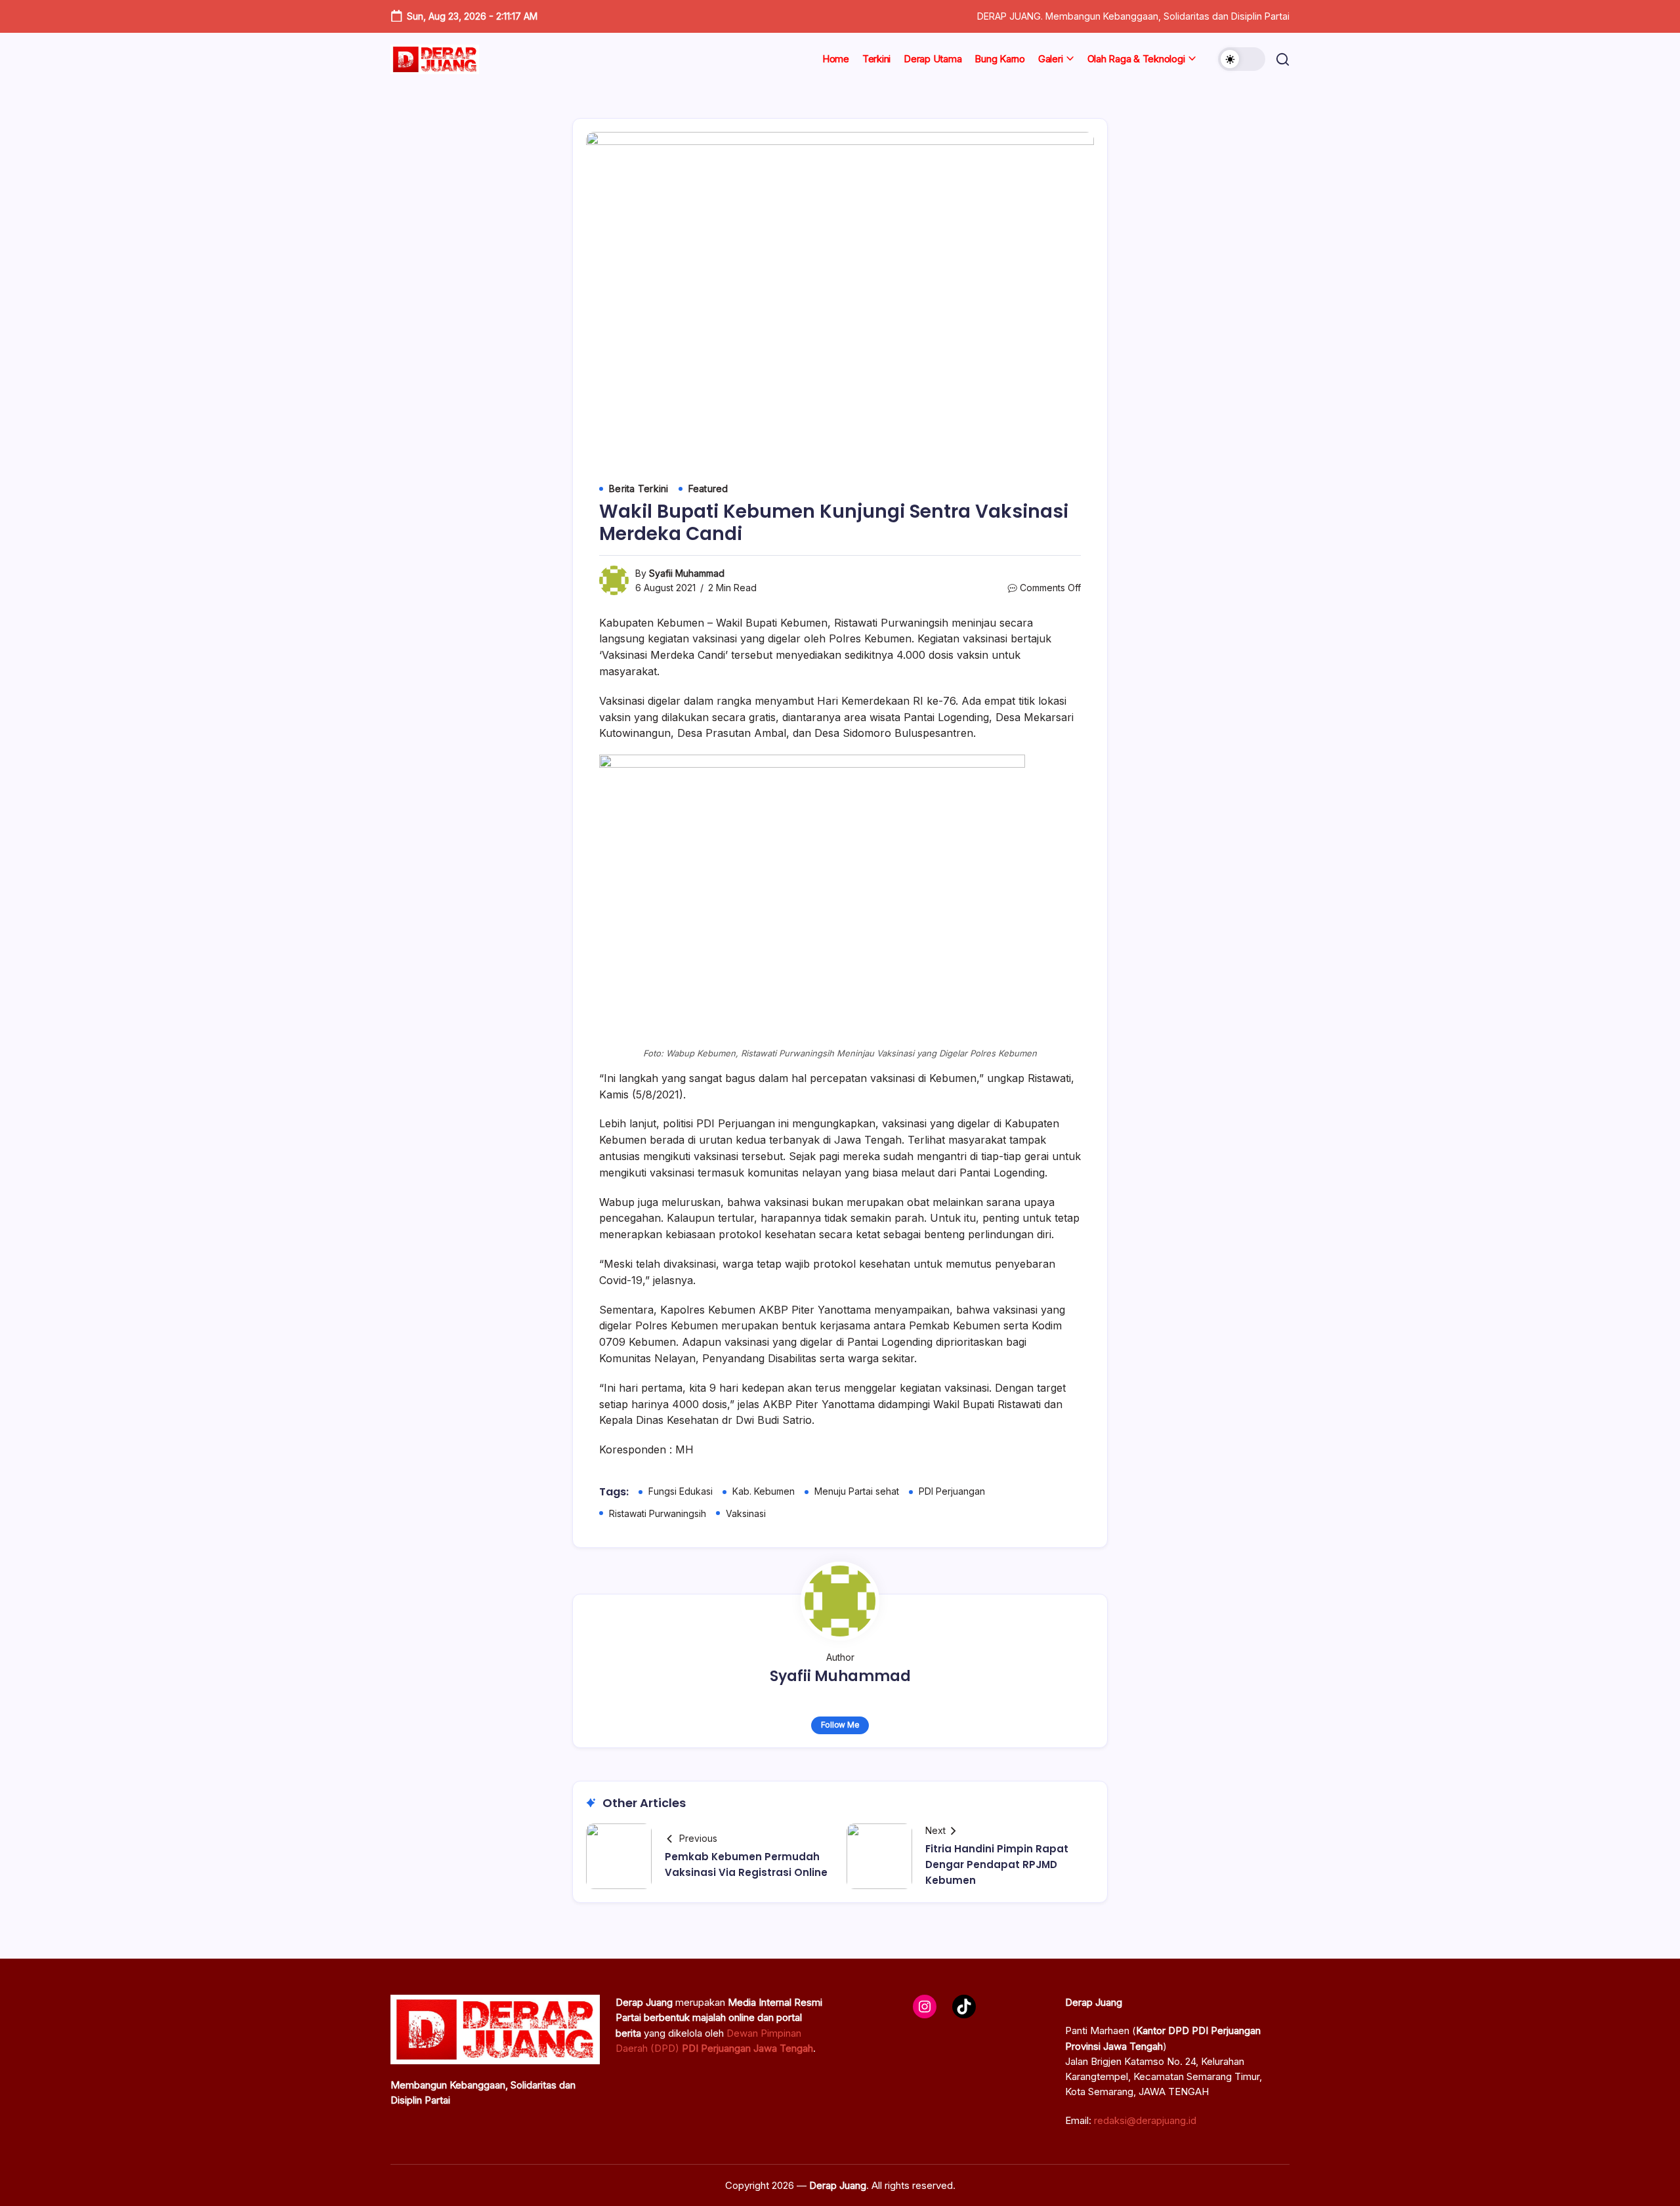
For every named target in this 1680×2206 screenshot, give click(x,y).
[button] (1242, 59)
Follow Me (840, 1725)
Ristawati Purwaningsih (658, 1513)
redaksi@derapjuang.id (1145, 2120)
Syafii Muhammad (687, 573)
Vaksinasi (746, 1513)
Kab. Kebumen (764, 1491)
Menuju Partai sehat (857, 1491)
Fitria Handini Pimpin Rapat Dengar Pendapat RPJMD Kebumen (997, 1864)
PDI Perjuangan (952, 1491)
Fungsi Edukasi (681, 1491)
